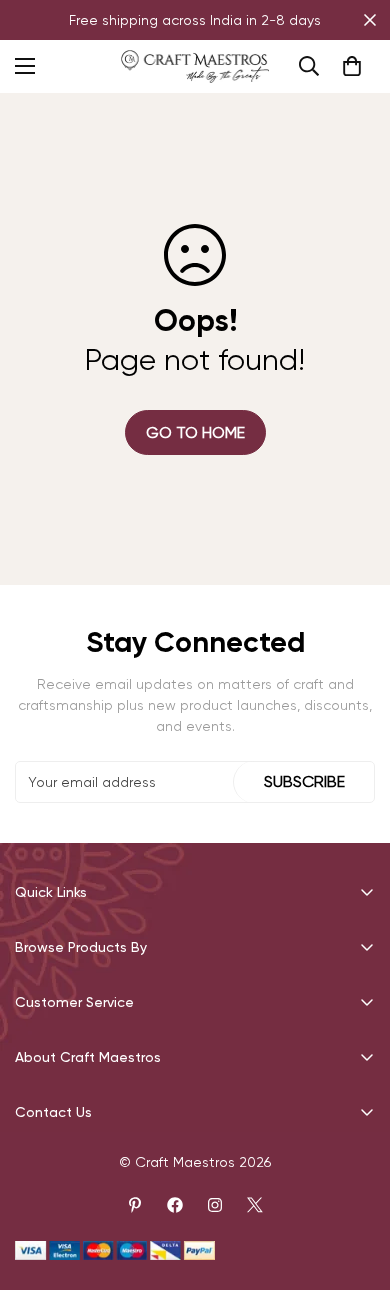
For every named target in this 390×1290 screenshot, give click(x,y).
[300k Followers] (175, 1205)
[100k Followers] (215, 1205)
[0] (352, 66)
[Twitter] (255, 1205)
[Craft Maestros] (195, 66)
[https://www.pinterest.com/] (135, 1205)
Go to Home (195, 432)
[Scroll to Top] (354, 1184)
